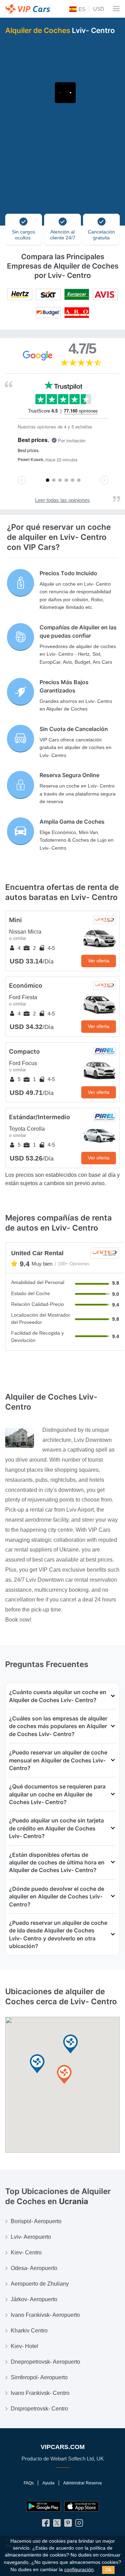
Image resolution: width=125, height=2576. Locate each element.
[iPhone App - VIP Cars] (82, 2506)
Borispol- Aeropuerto (36, 2221)
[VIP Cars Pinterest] (68, 2524)
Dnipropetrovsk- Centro (39, 2409)
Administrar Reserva (82, 2483)
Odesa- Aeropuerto (34, 2268)
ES (81, 9)
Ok (108, 2570)
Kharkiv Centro (29, 2331)
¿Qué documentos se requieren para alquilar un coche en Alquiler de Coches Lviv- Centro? (57, 1794)
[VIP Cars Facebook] (46, 2524)
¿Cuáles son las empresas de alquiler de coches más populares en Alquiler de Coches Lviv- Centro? (58, 1726)
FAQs (29, 2483)
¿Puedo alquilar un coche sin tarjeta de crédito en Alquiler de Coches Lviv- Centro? (56, 1828)
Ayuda (48, 2483)
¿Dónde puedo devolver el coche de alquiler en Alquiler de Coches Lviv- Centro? (57, 1897)
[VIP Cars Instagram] (79, 2524)
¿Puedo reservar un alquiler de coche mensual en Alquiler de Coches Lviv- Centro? (58, 1760)
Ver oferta (99, 961)
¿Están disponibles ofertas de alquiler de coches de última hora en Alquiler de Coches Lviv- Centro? (57, 1863)
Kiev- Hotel (24, 2346)
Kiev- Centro (26, 2252)
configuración (79, 2570)
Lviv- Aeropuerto (31, 2237)
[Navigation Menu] (116, 9)
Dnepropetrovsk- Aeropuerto (45, 2362)
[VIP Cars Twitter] (57, 2524)
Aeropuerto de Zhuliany (40, 2284)
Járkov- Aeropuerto (34, 2299)
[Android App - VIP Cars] (43, 2506)
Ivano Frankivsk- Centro (40, 2393)
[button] (64, 2075)
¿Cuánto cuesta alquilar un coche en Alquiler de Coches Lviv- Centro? (58, 1696)
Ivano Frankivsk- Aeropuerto (45, 2315)
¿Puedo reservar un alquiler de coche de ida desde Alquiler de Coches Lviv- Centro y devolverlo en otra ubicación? (58, 1934)
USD (99, 9)
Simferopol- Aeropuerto (39, 2377)
